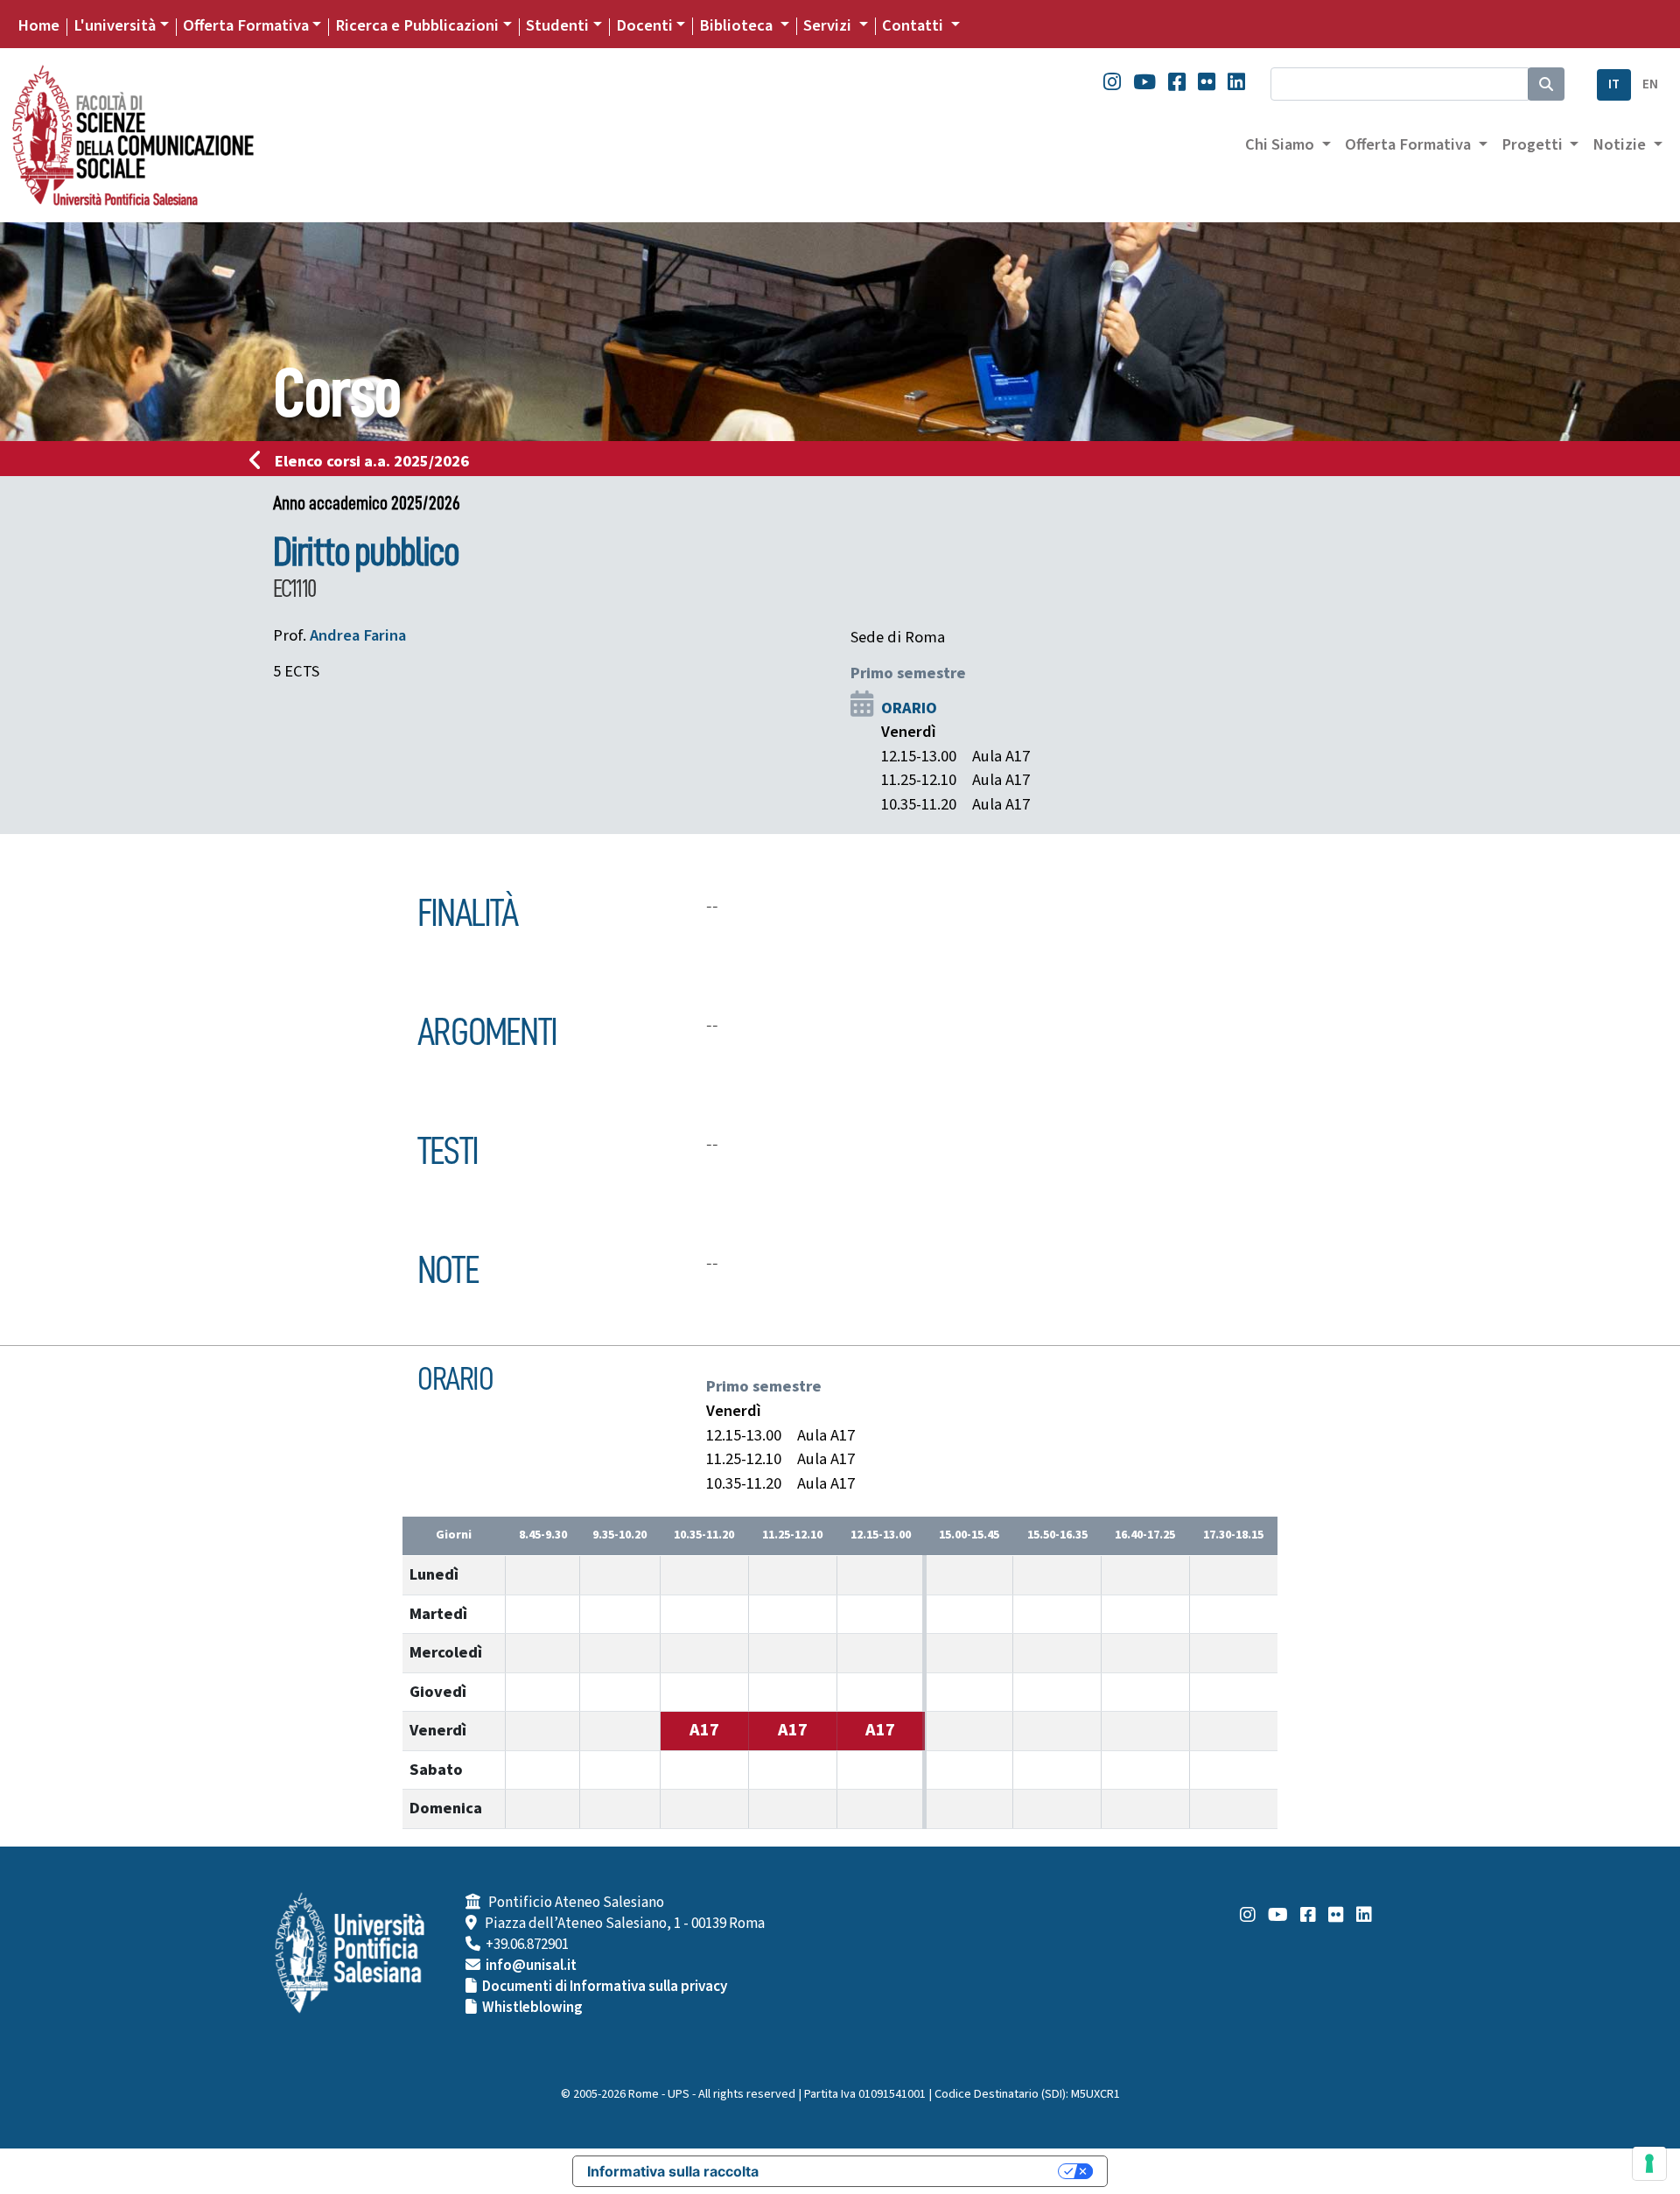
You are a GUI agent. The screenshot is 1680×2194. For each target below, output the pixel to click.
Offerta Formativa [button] (1410, 144)
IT (1614, 84)
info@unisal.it (531, 1966)
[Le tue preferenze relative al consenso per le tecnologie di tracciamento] (1649, 2163)
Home (38, 25)
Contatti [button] (914, 25)
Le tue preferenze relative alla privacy (917, 2171)
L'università (115, 25)
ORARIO (909, 708)
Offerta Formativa (246, 25)
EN (1650, 84)
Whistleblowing (532, 2008)
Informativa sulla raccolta (673, 2171)
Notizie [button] (1621, 144)
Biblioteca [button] (738, 25)
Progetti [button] (1534, 144)
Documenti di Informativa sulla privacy (605, 1987)
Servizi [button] (829, 25)
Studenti (557, 25)
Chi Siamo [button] (1281, 144)
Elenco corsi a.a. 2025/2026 (372, 461)
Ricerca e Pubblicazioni (417, 25)
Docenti (644, 25)
